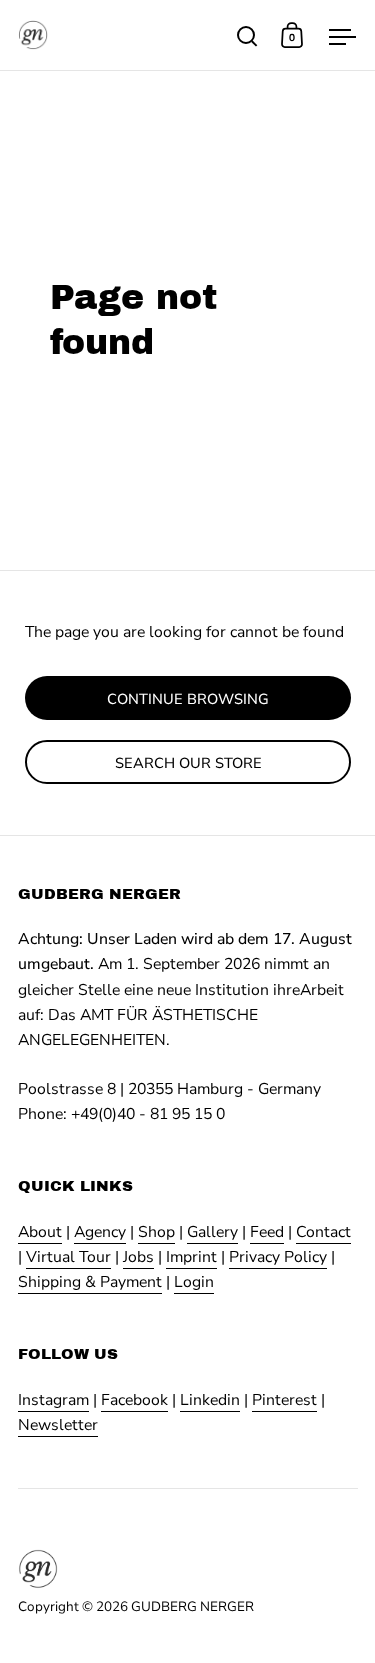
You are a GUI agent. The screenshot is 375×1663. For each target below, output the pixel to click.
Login (194, 1282)
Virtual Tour (68, 1257)
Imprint (191, 1257)
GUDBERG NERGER (192, 1606)
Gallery (212, 1232)
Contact (323, 1232)
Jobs (138, 1257)
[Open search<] (247, 35)
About (40, 1232)
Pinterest (284, 1400)
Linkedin (210, 1400)
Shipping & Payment (90, 1282)
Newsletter (58, 1425)
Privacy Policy (278, 1257)
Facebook (134, 1400)
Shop (156, 1232)
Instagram (53, 1400)
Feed (267, 1232)
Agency (100, 1232)
